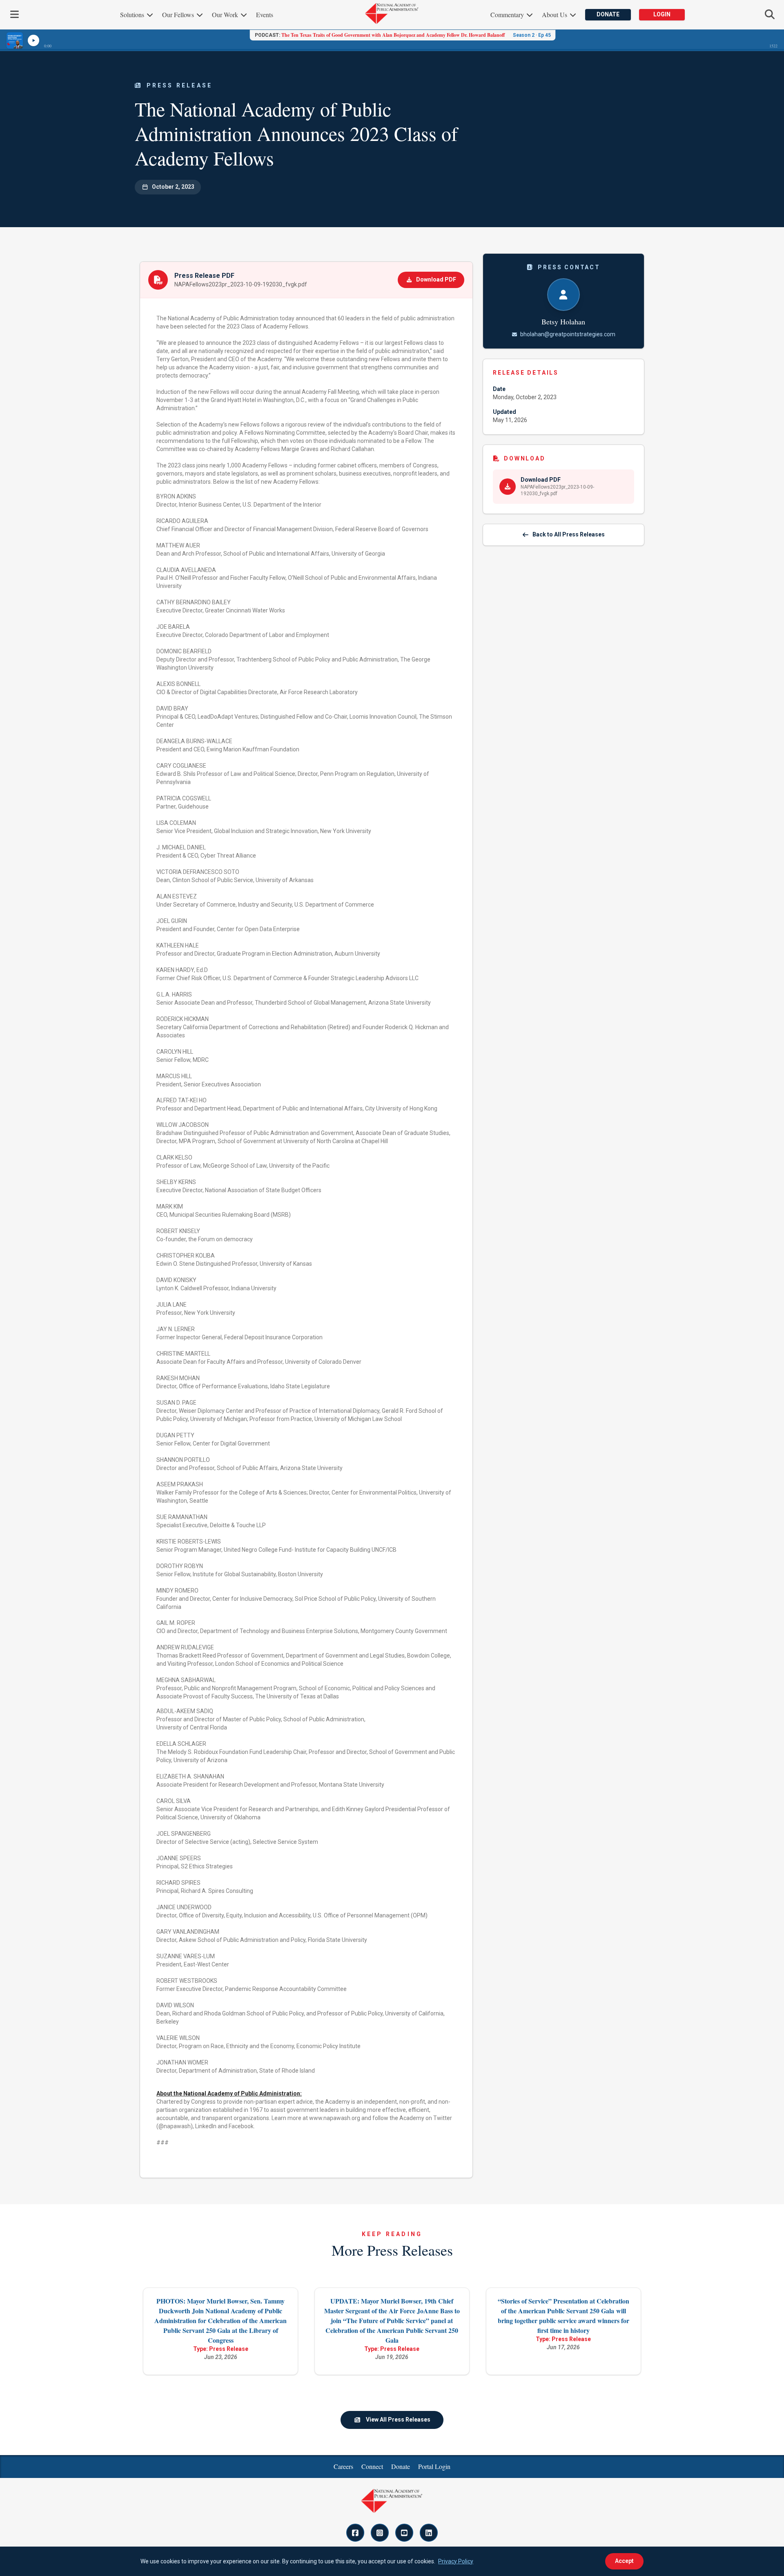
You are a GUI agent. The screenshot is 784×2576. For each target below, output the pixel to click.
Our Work (226, 15)
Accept (624, 2561)
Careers (343, 2466)
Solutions (133, 15)
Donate (608, 14)
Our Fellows (179, 15)
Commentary (508, 15)
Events (265, 15)
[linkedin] (429, 2533)
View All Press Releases (398, 2420)
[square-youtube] (404, 2533)
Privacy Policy (456, 2561)
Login (662, 14)
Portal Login (434, 2466)
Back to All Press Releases (569, 534)
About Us (555, 15)
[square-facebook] (355, 2533)
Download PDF (436, 279)
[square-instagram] (380, 2533)
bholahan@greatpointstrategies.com (568, 334)
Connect (372, 2466)
